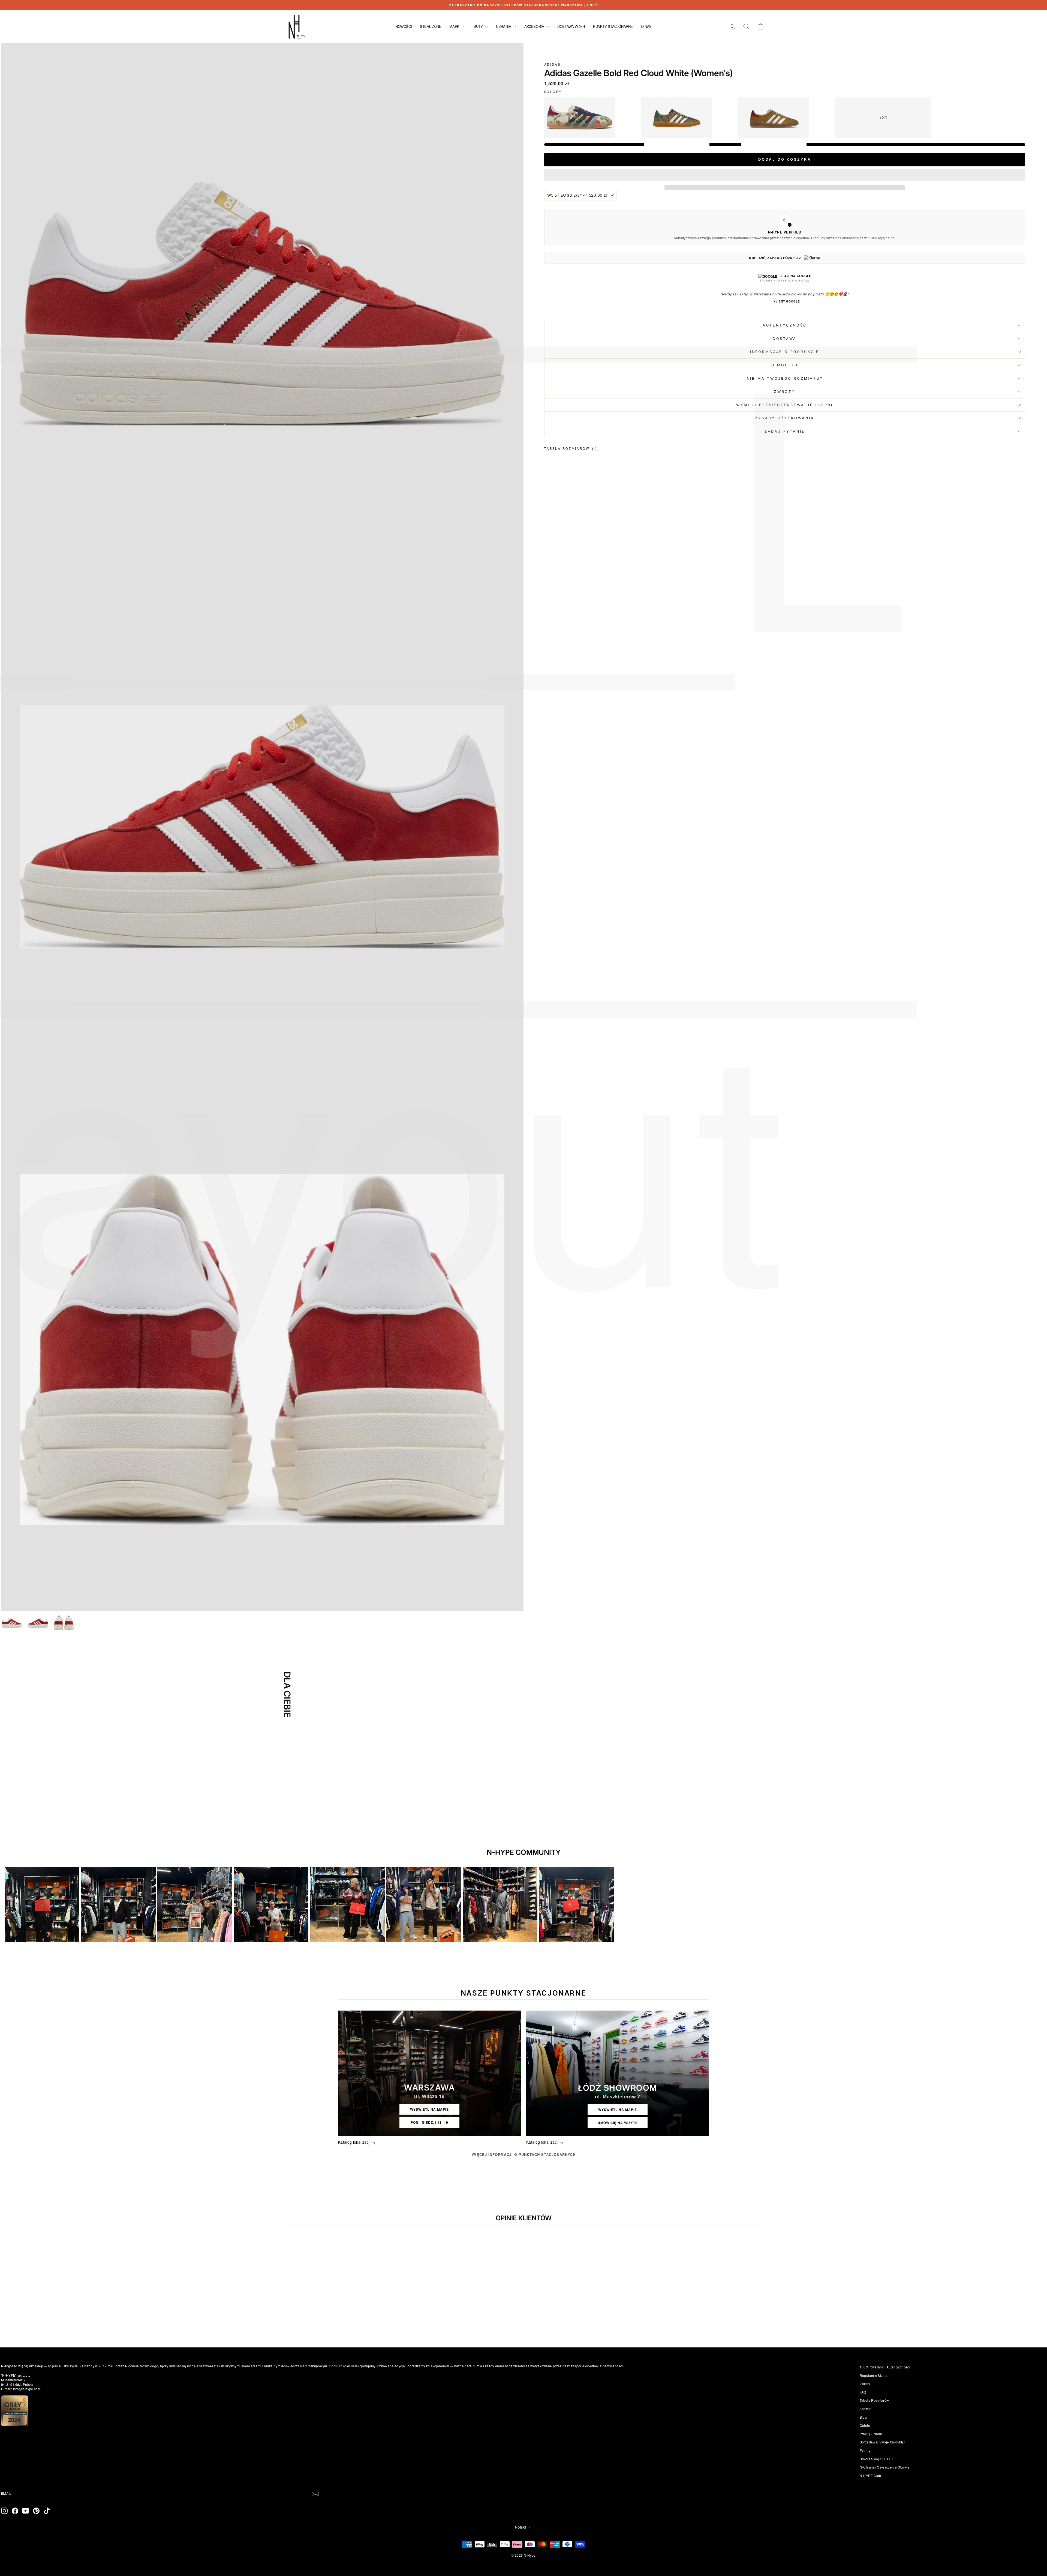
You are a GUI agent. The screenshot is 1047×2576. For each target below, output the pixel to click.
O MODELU (785, 365)
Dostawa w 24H (571, 26)
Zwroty (865, 2384)
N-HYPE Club (870, 2475)
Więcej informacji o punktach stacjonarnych (524, 2155)
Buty (479, 26)
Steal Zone (431, 26)
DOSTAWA (785, 339)
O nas (646, 26)
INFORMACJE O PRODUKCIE (785, 352)
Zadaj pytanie (785, 431)
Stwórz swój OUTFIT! (876, 2459)
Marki (455, 26)
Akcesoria (535, 26)
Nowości (404, 26)
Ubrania (504, 26)
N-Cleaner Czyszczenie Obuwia (885, 2467)
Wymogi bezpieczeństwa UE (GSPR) (785, 405)
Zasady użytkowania (785, 418)
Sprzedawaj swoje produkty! (882, 2442)
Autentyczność (785, 325)
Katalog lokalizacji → (357, 2142)
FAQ (863, 2392)
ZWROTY (785, 392)
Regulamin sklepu (874, 2375)
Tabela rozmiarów (874, 2400)
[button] (785, 175)
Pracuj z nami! (871, 2434)
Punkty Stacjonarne (613, 26)
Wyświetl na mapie (429, 2109)
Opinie (865, 2425)
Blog (863, 2417)
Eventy (865, 2450)
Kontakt (866, 2409)
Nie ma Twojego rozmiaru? (785, 378)
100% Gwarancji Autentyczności (885, 2367)
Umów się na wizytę (618, 2123)
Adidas (552, 64)
